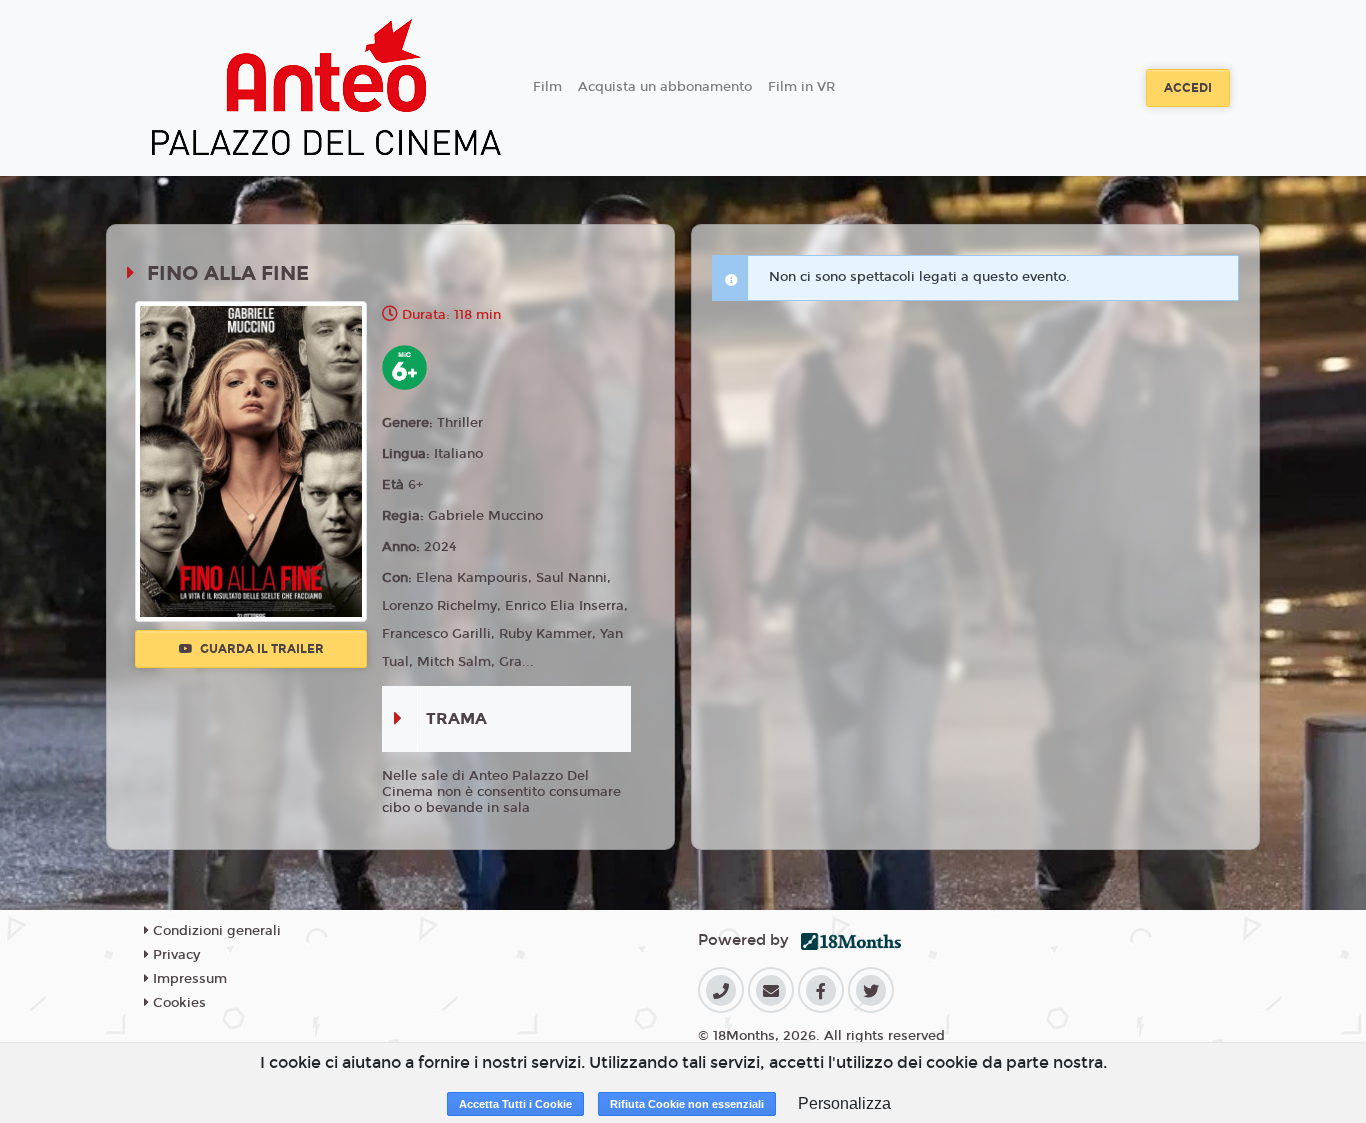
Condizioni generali (215, 931)
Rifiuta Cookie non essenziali (687, 1104)
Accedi (1188, 88)
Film (547, 87)
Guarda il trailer (260, 649)
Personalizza (844, 1103)
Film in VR (801, 87)
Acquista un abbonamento (665, 87)
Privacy (174, 955)
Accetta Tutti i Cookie (515, 1104)
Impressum (188, 979)
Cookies (177, 1003)
